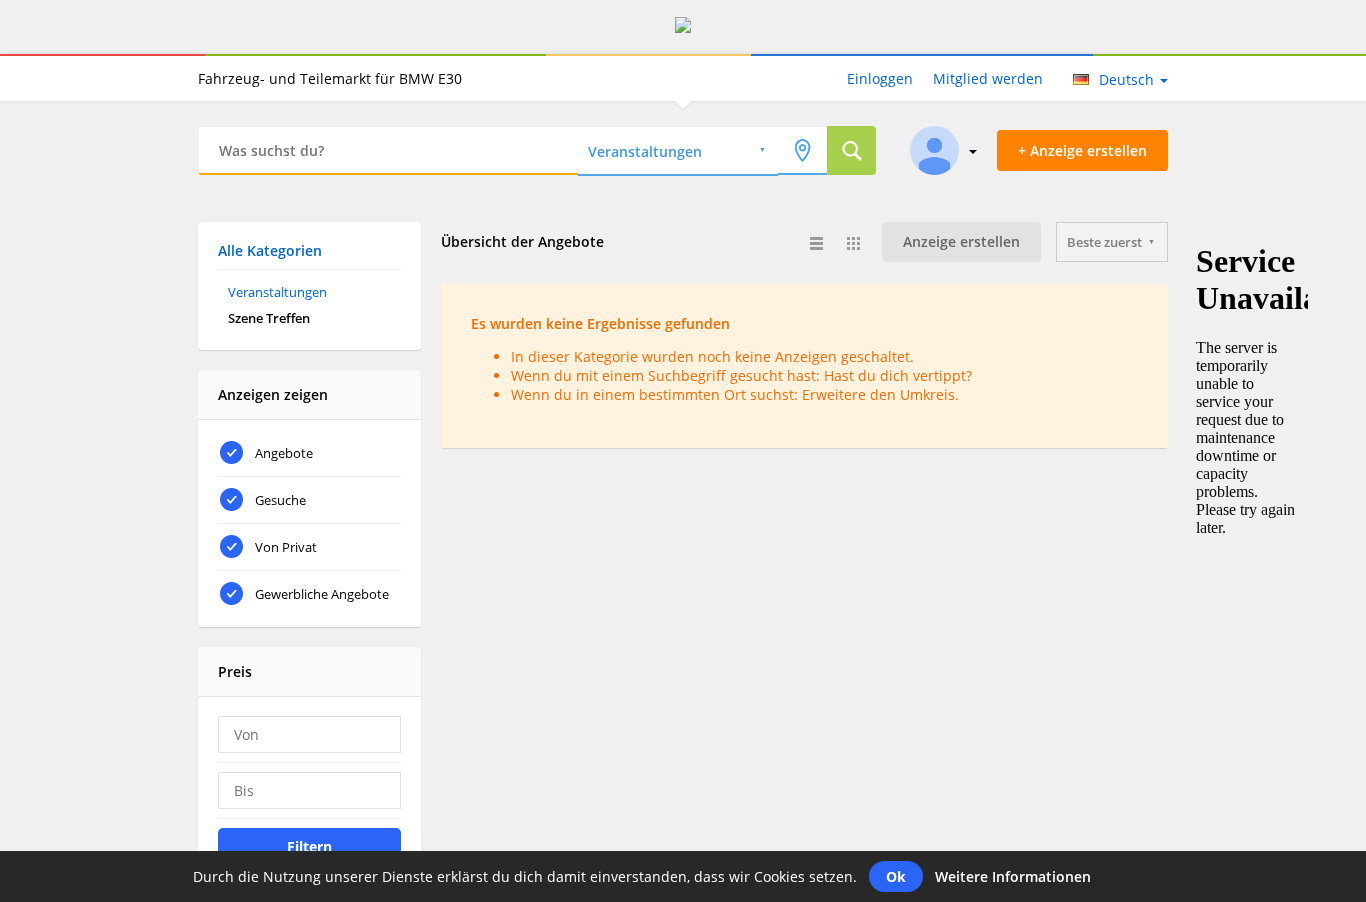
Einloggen (880, 78)
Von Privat (286, 547)
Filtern (309, 846)
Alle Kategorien (270, 250)
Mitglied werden (988, 78)
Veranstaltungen (277, 292)
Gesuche (280, 500)
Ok (896, 876)
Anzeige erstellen (961, 241)
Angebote (284, 453)
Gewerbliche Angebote (322, 594)
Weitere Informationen (1013, 876)
